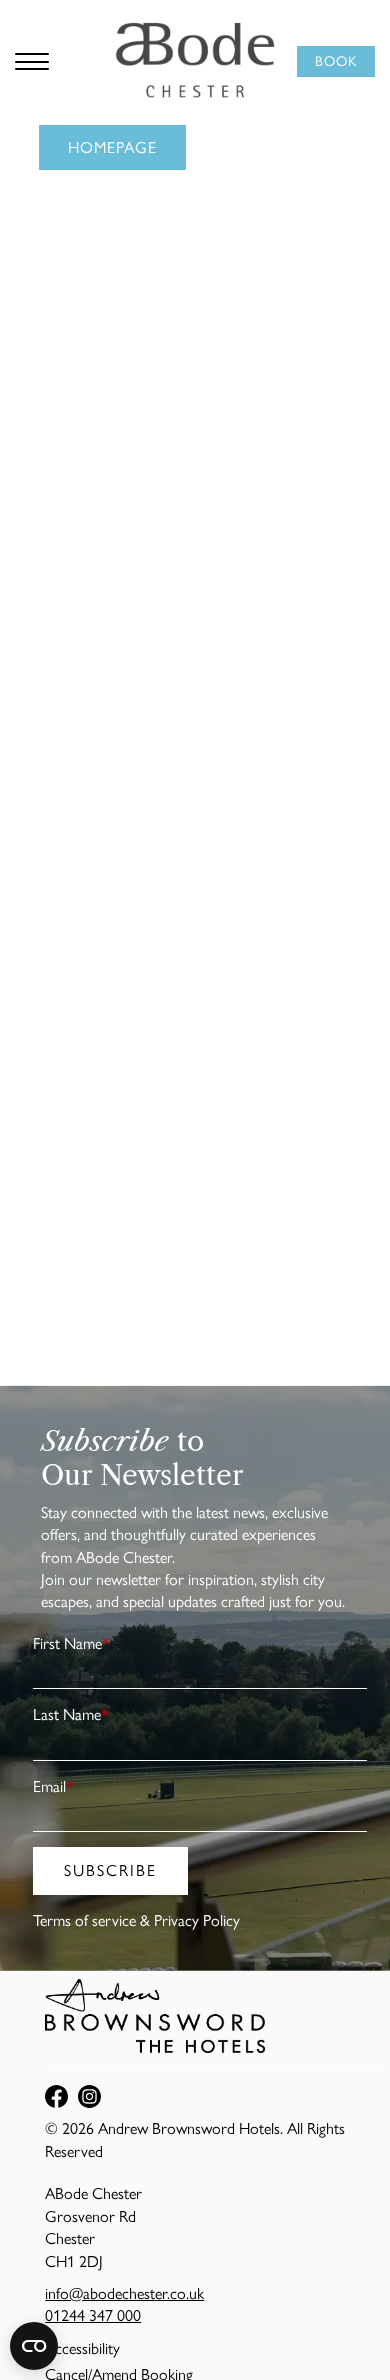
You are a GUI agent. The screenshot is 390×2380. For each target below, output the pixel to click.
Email (53, 1786)
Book (336, 61)
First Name (71, 1643)
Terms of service (84, 1920)
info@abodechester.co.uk (124, 2293)
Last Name (71, 1714)
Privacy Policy (197, 1920)
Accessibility (82, 2348)
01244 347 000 (93, 2315)
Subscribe (110, 1870)
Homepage (112, 147)
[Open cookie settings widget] (34, 2346)
